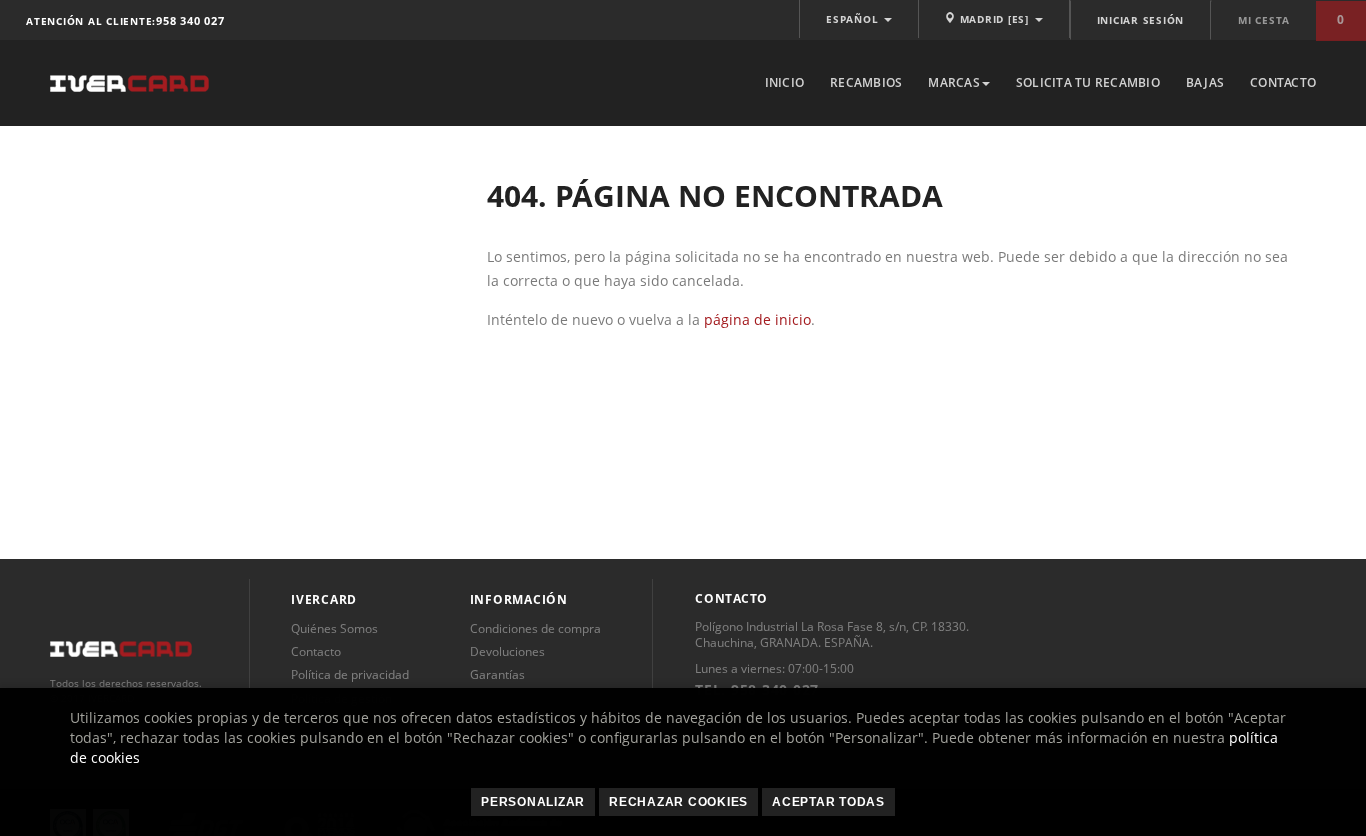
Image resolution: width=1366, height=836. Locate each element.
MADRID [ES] (994, 19)
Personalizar (533, 802)
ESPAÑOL (854, 19)
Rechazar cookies (678, 802)
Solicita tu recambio (1088, 82)
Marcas (954, 82)
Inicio (785, 82)
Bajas (1205, 82)
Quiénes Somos (334, 628)
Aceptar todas (828, 802)
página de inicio (757, 319)
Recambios (866, 82)
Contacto (1283, 82)
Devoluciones (507, 651)
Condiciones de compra (535, 628)
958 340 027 (190, 20)
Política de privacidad (350, 674)
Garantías (497, 674)
